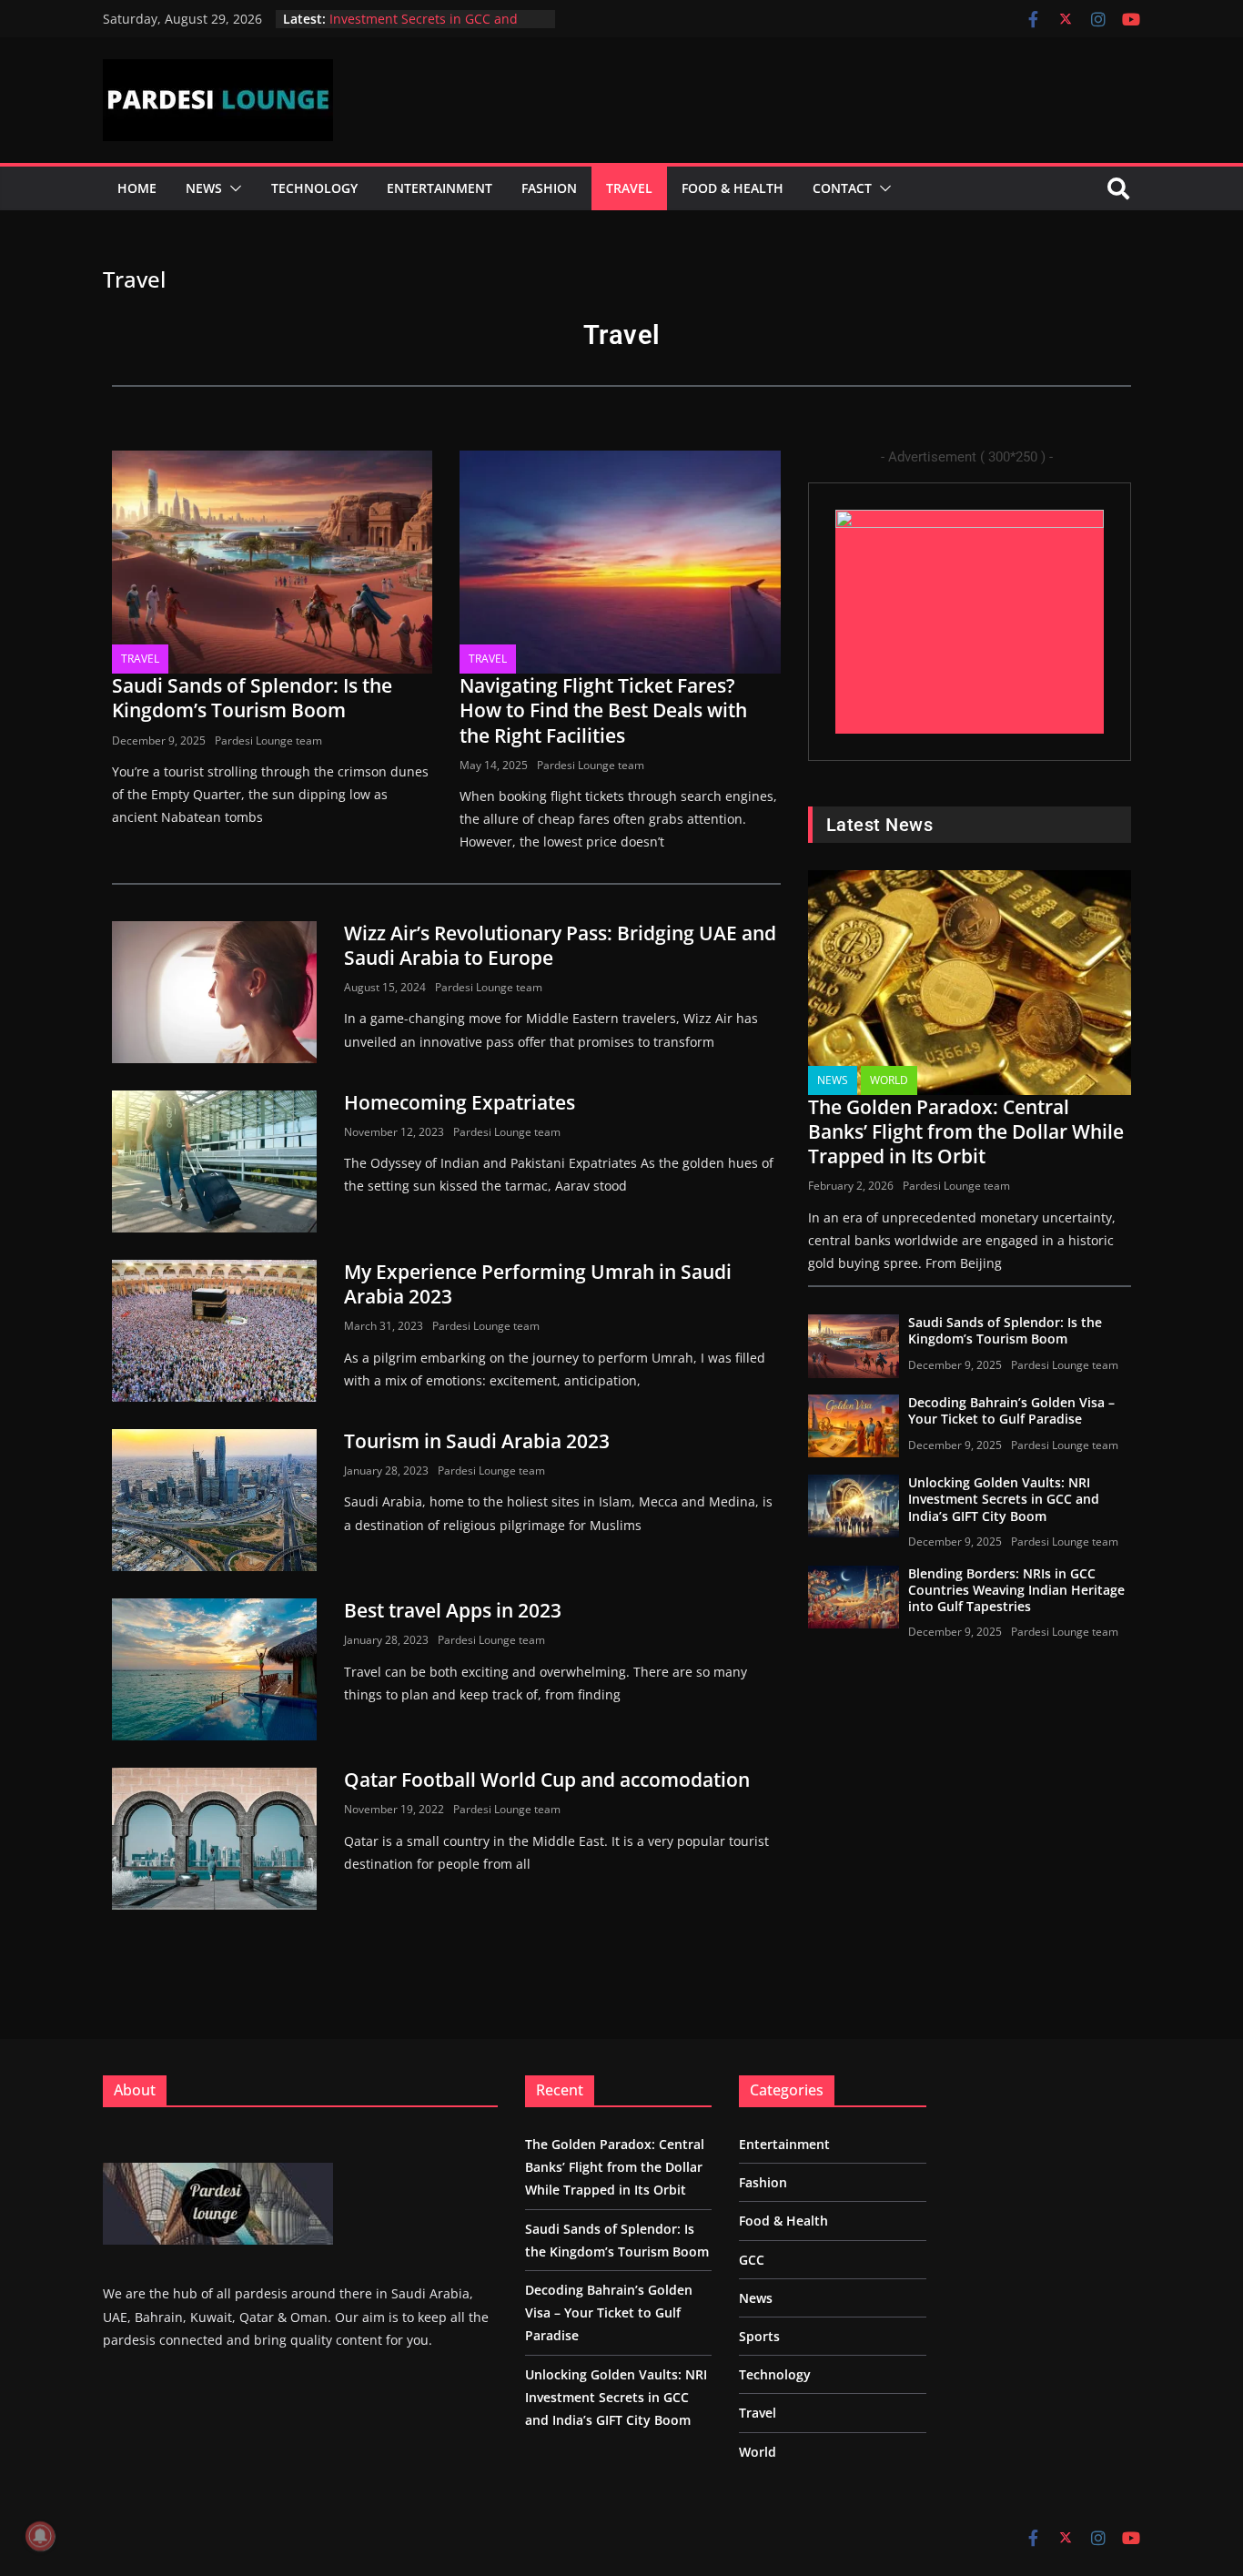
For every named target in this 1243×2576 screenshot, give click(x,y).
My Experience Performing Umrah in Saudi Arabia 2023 (538, 1284)
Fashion (549, 188)
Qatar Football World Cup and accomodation (547, 1780)
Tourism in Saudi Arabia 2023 (477, 1441)
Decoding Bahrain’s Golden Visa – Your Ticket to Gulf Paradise (1011, 1410)
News (204, 188)
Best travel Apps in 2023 (453, 1610)
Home (137, 188)
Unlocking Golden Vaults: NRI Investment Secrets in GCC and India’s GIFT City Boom (1004, 1499)
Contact (842, 188)
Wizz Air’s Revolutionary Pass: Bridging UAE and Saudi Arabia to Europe (560, 945)
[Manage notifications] (40, 2536)
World (889, 1080)
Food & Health (733, 188)
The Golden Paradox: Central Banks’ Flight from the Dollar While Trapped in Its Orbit (966, 1132)
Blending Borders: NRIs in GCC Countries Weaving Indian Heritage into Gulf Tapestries (1016, 1590)
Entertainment (440, 188)
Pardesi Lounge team (268, 740)
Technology (314, 188)
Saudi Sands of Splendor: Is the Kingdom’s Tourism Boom (252, 698)
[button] (232, 188)
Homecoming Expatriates (460, 1102)
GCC (752, 2260)
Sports (759, 2336)
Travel (629, 188)
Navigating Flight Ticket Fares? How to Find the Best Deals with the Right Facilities (603, 710)
